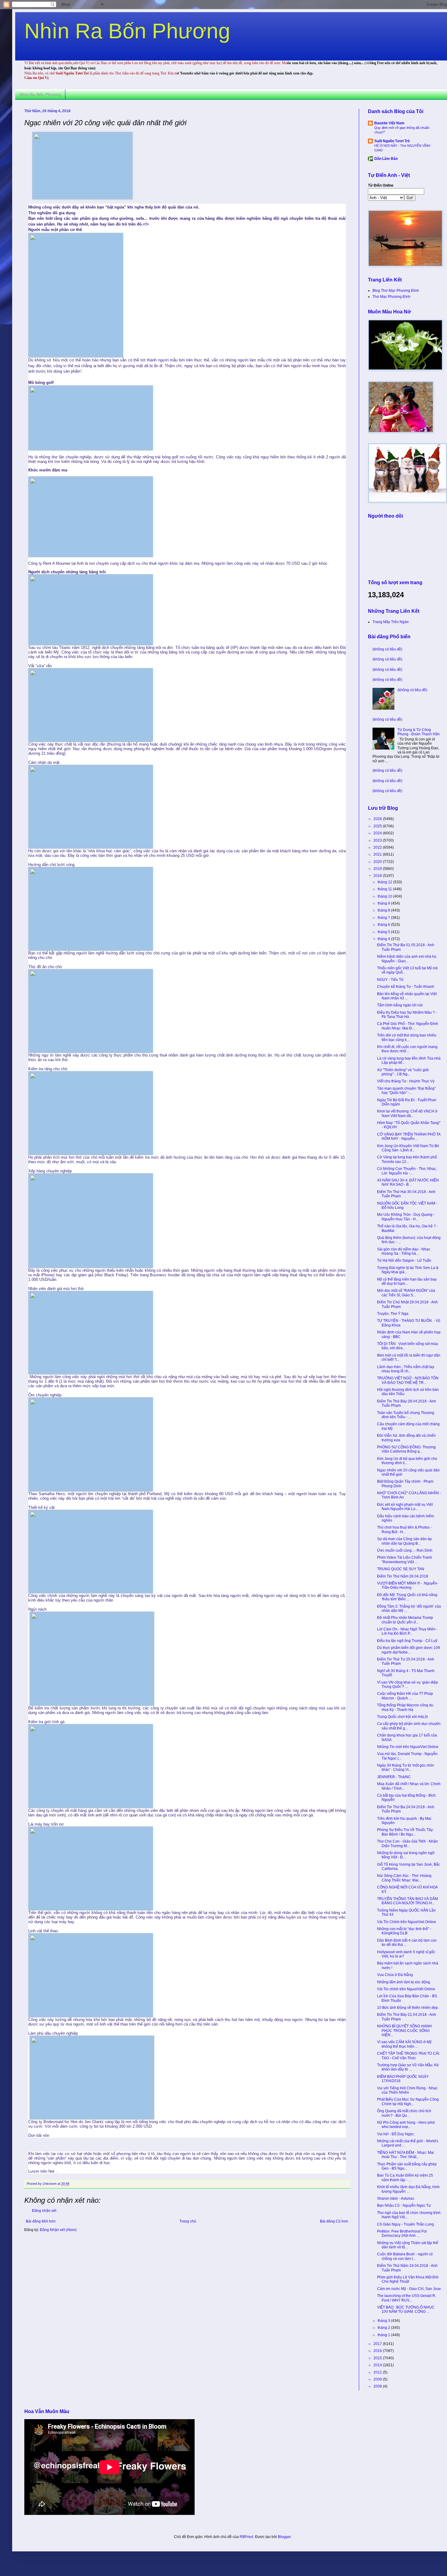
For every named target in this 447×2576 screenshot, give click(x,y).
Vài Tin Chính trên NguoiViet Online (407, 1922)
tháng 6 (384, 925)
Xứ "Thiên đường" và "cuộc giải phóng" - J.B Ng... (403, 1072)
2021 (378, 854)
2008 (378, 2386)
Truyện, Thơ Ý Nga (393, 1314)
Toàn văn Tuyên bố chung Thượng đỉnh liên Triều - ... (406, 1415)
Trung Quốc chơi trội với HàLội (402, 1717)
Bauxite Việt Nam (389, 123)
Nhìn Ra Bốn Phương (127, 31)
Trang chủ (188, 2221)
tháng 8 (384, 910)
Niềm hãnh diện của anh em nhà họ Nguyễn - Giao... (407, 959)
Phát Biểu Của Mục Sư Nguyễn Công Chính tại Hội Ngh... (408, 2102)
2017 (378, 2344)
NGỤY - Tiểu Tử (390, 980)
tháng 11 (385, 889)
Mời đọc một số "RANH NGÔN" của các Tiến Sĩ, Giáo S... (406, 1293)
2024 (378, 833)
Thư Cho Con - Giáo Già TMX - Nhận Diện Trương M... (407, 1843)
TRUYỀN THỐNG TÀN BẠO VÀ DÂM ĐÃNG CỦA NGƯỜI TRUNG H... (407, 1901)
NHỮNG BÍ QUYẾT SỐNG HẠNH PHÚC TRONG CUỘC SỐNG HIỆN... (404, 2031)
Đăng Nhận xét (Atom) (58, 2230)
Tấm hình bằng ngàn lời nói (400, 1005)
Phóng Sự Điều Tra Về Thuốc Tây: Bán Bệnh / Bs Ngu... (405, 1832)
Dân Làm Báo (386, 159)
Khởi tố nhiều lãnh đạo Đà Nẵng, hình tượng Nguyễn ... (408, 2189)
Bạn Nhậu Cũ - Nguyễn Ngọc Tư (404, 2205)
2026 (378, 819)
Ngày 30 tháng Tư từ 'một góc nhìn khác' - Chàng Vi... (405, 1767)
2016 (378, 2351)
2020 (378, 862)
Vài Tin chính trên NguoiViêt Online (406, 1989)
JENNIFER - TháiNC (394, 1777)
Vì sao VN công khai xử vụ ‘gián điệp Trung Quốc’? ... (407, 1685)
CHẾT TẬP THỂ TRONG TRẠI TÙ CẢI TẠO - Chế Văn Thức (408, 2056)
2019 (378, 869)
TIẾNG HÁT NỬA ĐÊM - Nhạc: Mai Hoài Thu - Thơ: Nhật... (405, 2155)
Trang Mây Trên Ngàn (391, 622)
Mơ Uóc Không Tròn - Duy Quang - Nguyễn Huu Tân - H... (406, 1217)
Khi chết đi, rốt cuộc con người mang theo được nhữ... (407, 1049)
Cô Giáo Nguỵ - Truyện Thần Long (405, 2224)
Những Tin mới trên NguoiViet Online (408, 1747)
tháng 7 (384, 918)
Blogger (284, 2537)
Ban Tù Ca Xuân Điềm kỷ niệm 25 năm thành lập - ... (405, 2178)
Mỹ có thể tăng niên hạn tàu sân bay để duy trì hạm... (407, 1281)
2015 (378, 2358)
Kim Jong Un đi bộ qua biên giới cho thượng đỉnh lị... (407, 1461)
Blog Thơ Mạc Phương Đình (396, 291)
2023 (378, 840)
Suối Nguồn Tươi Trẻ (392, 141)
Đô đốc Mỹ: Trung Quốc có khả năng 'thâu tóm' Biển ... (407, 1597)
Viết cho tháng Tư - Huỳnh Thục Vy (406, 1081)
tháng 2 (384, 2328)
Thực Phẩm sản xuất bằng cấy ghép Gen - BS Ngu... (407, 2166)
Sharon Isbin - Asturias (396, 2198)
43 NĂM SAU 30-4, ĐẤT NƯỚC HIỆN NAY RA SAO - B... (408, 1182)
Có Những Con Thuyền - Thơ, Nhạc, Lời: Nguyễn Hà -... (407, 1171)
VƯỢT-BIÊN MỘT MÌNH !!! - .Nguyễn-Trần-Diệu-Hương (408, 1585)
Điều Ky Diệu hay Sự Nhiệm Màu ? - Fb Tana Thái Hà (407, 1015)
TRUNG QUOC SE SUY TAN (401, 1569)
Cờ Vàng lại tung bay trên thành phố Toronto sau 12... (407, 1159)
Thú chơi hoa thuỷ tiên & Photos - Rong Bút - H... (404, 1529)
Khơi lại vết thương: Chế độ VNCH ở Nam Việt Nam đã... (407, 1113)
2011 (378, 2372)
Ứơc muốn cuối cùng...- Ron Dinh (405, 1550)
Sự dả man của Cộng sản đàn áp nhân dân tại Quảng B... (404, 1541)
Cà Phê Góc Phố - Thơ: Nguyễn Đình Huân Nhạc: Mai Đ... (408, 1026)
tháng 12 (385, 882)
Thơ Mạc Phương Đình (392, 297)
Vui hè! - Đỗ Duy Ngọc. (396, 2134)
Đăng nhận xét (44, 2211)
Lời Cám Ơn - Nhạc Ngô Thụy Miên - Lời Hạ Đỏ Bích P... (407, 1631)
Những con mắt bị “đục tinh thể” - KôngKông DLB (404, 1931)
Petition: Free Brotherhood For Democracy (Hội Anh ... (402, 2233)
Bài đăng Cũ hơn (334, 2221)
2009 (378, 2379)
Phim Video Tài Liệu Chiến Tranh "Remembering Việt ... (405, 1560)
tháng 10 (385, 896)
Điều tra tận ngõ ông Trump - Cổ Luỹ (407, 1641)
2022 (378, 847)
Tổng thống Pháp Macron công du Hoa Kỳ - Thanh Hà (405, 1707)
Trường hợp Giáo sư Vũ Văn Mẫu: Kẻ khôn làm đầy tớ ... (408, 2067)
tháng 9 (384, 903)
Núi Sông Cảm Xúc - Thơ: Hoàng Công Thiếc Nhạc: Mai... (404, 1878)
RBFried (246, 2537)
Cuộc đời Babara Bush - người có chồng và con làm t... (405, 2256)
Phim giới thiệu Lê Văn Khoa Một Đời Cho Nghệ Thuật (408, 2279)
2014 (378, 2365)
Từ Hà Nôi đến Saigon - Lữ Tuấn (404, 1260)
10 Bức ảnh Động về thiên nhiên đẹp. (408, 2008)
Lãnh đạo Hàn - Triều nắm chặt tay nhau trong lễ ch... (406, 1369)
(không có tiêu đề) (387, 649)
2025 (378, 826)
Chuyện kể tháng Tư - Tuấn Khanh (406, 987)
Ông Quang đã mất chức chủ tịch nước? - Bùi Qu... (404, 2113)
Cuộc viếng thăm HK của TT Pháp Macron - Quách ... (405, 1696)
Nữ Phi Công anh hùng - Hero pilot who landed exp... (406, 2125)
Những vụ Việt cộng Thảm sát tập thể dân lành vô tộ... (408, 2245)
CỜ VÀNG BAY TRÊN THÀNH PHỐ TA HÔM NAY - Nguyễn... (409, 1136)
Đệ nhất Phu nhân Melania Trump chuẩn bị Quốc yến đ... (405, 1620)
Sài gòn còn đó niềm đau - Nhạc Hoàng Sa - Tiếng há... (404, 1251)
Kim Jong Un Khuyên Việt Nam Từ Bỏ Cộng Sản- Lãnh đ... (408, 1148)
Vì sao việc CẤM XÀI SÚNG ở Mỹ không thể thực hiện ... (404, 2044)
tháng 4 (384, 939)
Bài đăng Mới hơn (41, 2221)
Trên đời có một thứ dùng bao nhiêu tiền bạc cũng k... (407, 1037)
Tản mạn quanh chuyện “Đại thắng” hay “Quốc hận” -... (406, 1091)
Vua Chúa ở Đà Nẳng (395, 1975)
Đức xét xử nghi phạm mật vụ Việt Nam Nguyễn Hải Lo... (405, 1507)
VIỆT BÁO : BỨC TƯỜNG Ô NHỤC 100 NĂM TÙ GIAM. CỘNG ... (406, 2309)
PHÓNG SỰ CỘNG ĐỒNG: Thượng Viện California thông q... (406, 1449)
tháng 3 (384, 2321)
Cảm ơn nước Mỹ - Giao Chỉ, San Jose (409, 2289)
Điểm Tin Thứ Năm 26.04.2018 (403, 1576)
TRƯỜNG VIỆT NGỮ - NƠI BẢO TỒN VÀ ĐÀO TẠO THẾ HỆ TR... (408, 1380)
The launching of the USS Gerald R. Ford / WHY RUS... (407, 2298)
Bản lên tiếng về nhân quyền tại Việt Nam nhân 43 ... (407, 996)
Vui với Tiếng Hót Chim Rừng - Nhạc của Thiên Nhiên (407, 2090)
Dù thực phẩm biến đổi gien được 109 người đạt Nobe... (409, 1650)
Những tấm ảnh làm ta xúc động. (404, 1982)
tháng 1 (384, 2335)
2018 (378, 876)
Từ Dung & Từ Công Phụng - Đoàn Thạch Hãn (419, 732)
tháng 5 (384, 932)
